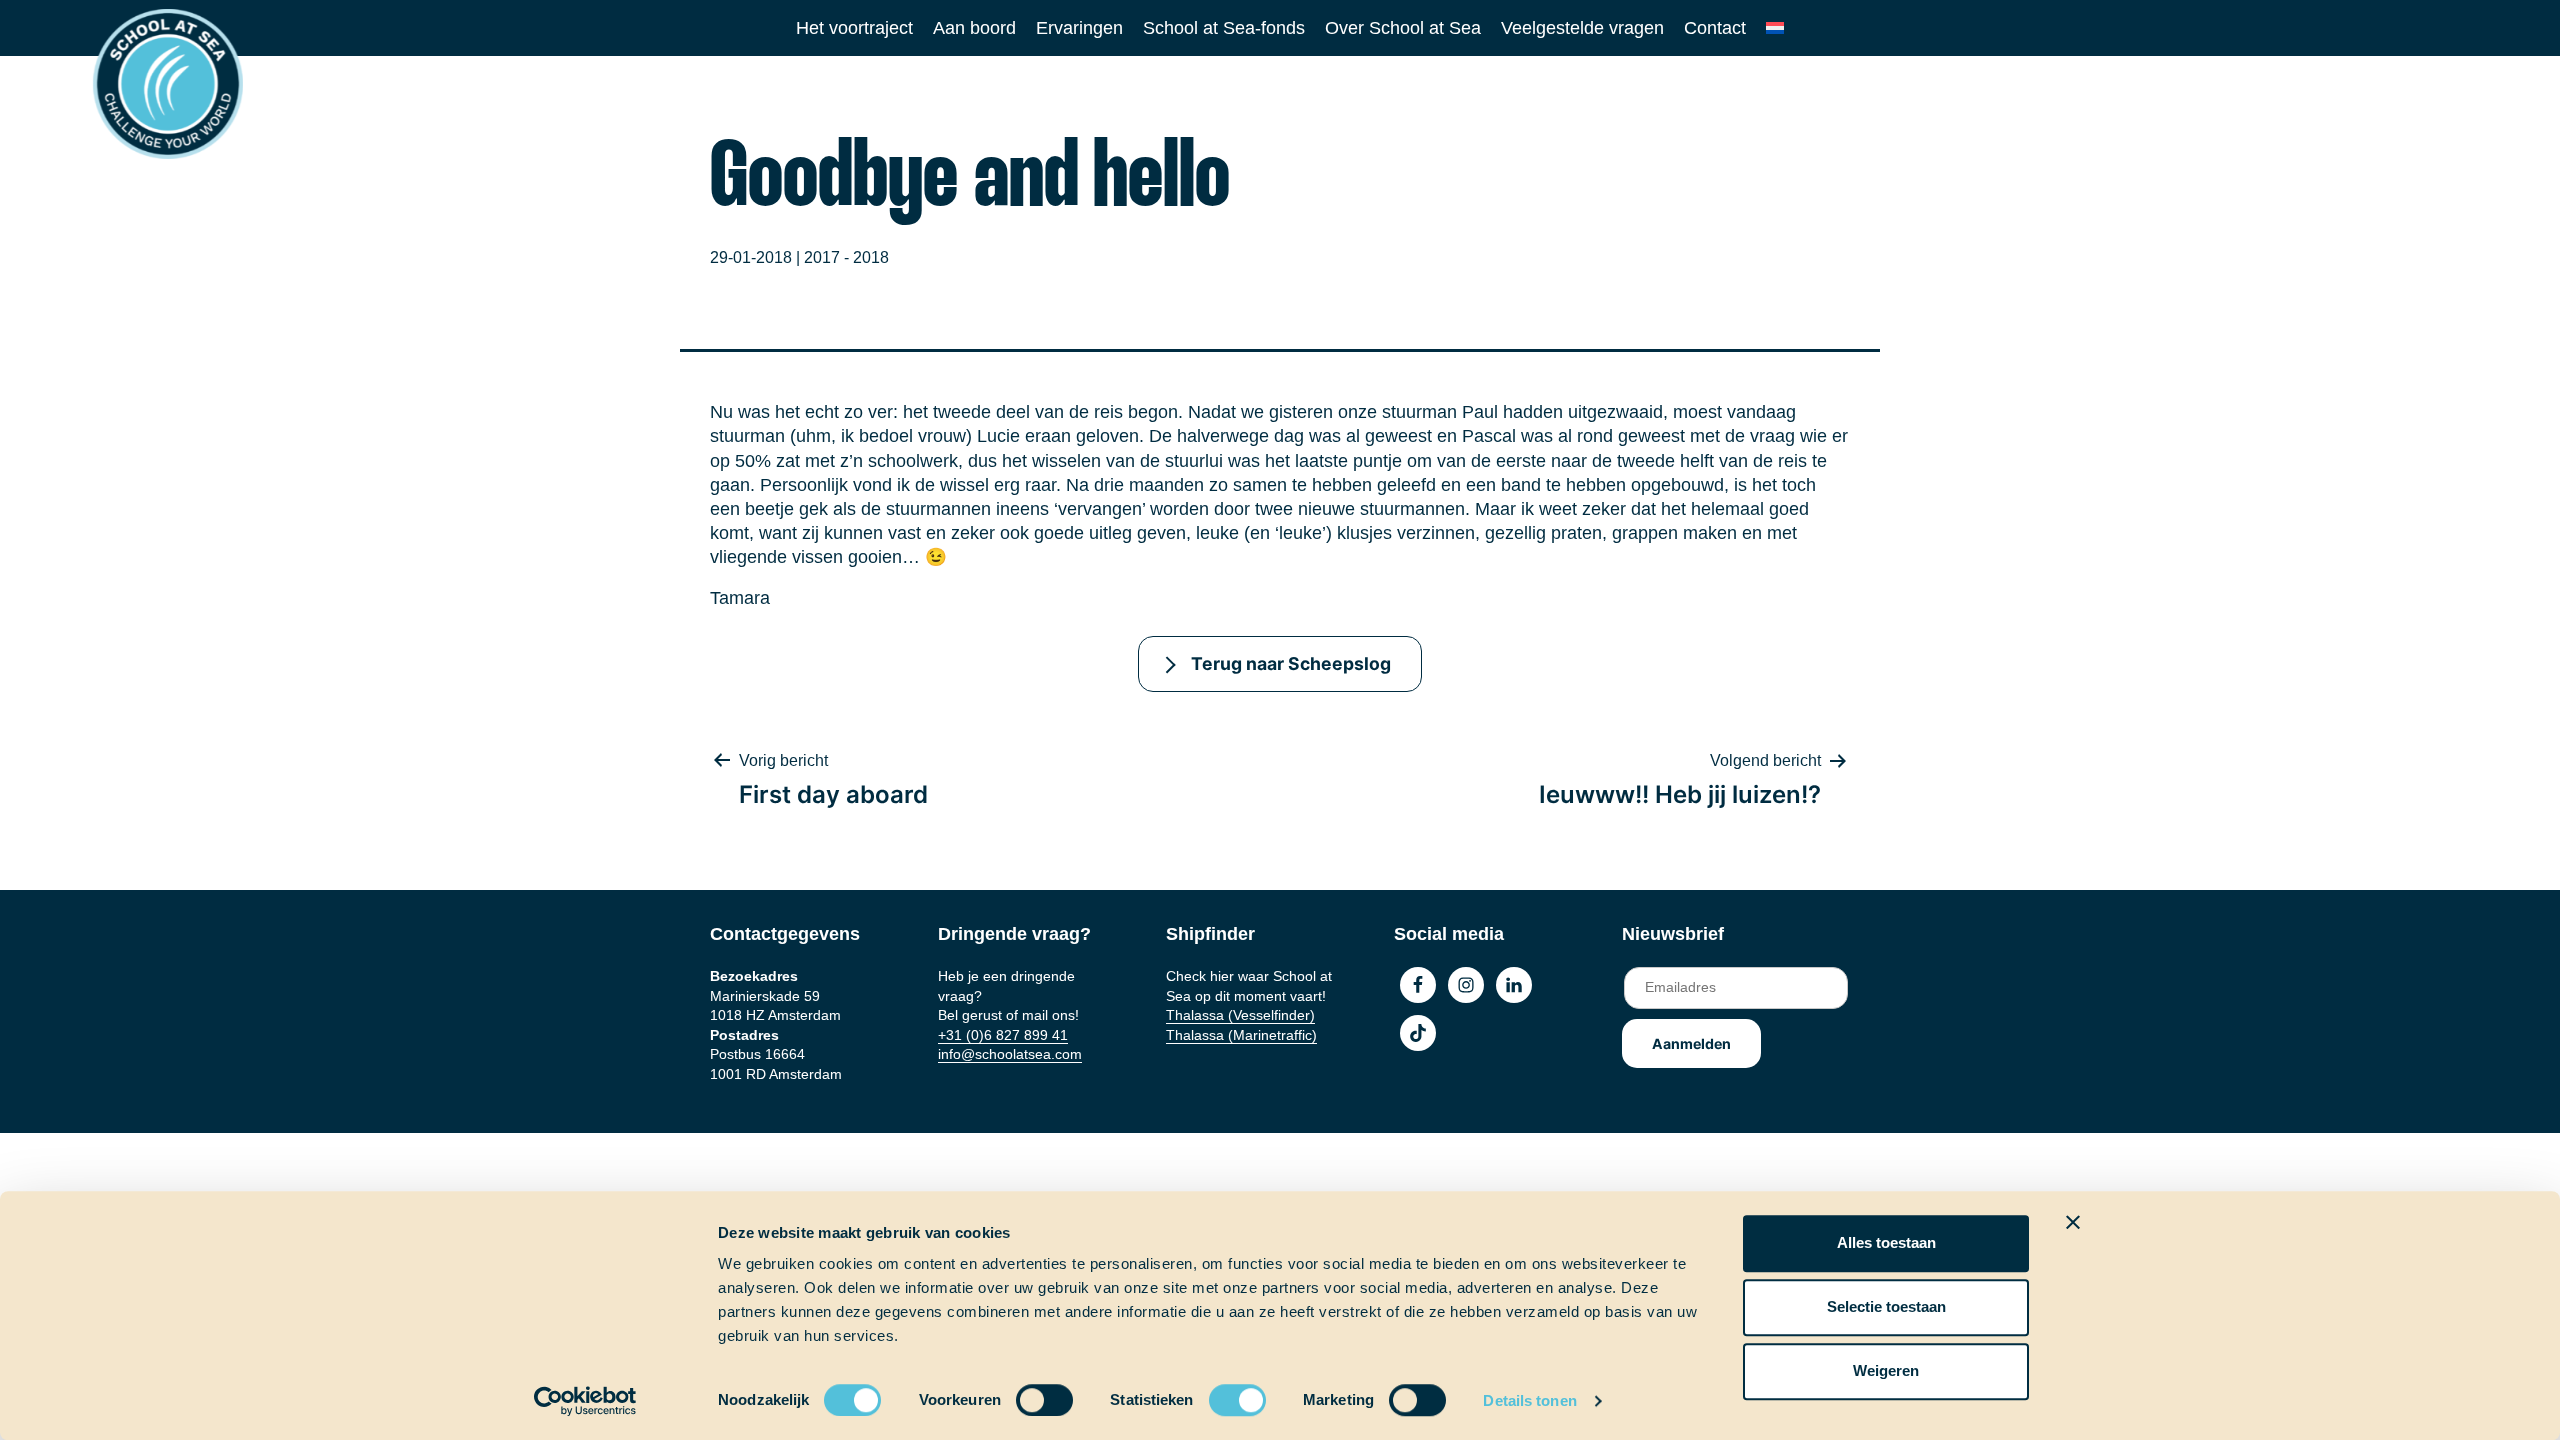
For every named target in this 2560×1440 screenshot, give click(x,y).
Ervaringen (1079, 28)
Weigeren (1886, 1370)
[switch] (1025, 1393)
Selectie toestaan (1886, 1306)
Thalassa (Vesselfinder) (1240, 1015)
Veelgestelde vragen (1582, 28)
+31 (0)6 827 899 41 (1003, 1035)
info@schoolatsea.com (1010, 1054)
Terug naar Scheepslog (1291, 663)
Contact (1715, 28)
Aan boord (974, 28)
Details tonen (1529, 1400)
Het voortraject (854, 28)
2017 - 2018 (846, 257)
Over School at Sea (1403, 28)
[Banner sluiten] (2073, 1222)
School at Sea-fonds (1224, 28)
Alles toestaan (1886, 1242)
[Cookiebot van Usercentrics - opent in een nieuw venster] (585, 1401)
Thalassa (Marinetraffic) (1241, 1035)
